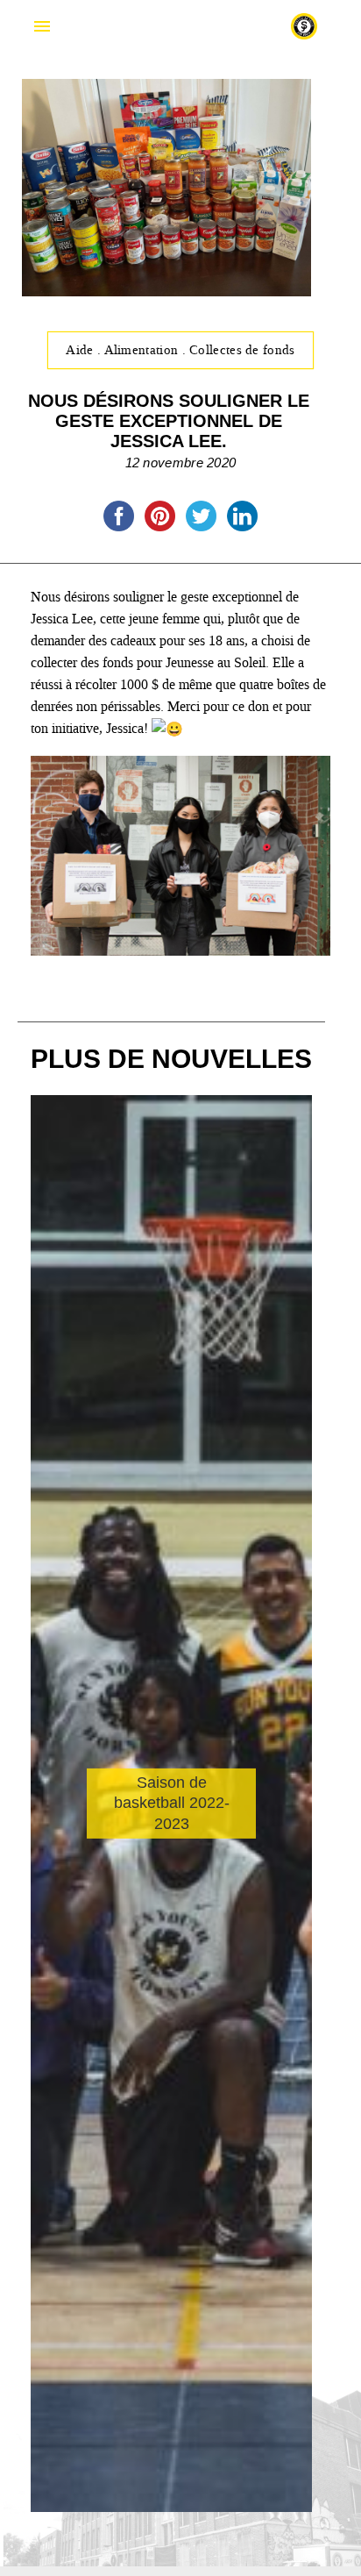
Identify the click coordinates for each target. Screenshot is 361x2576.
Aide (81, 350)
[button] (292, 1892)
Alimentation (143, 350)
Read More (102, 1857)
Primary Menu (42, 26)
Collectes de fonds (242, 350)
